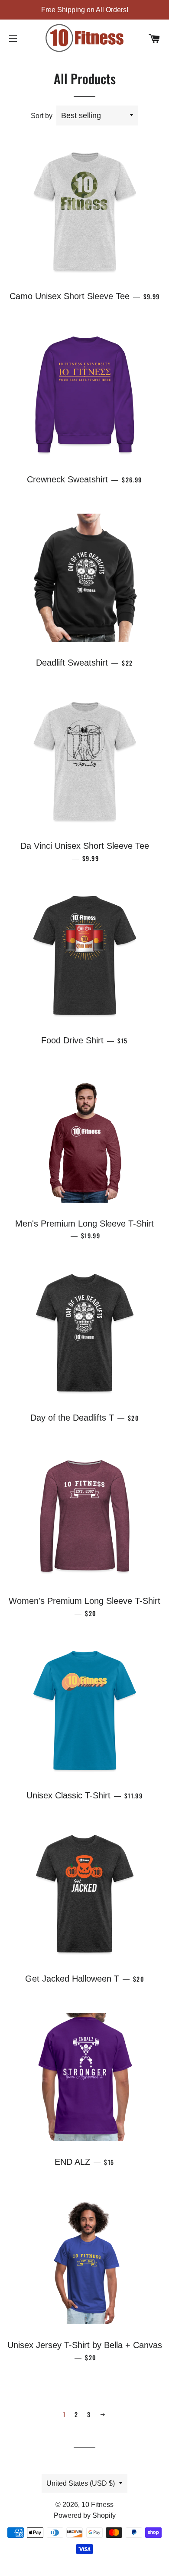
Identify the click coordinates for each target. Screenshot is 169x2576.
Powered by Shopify (85, 2515)
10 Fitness (97, 2505)
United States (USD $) (81, 2483)
